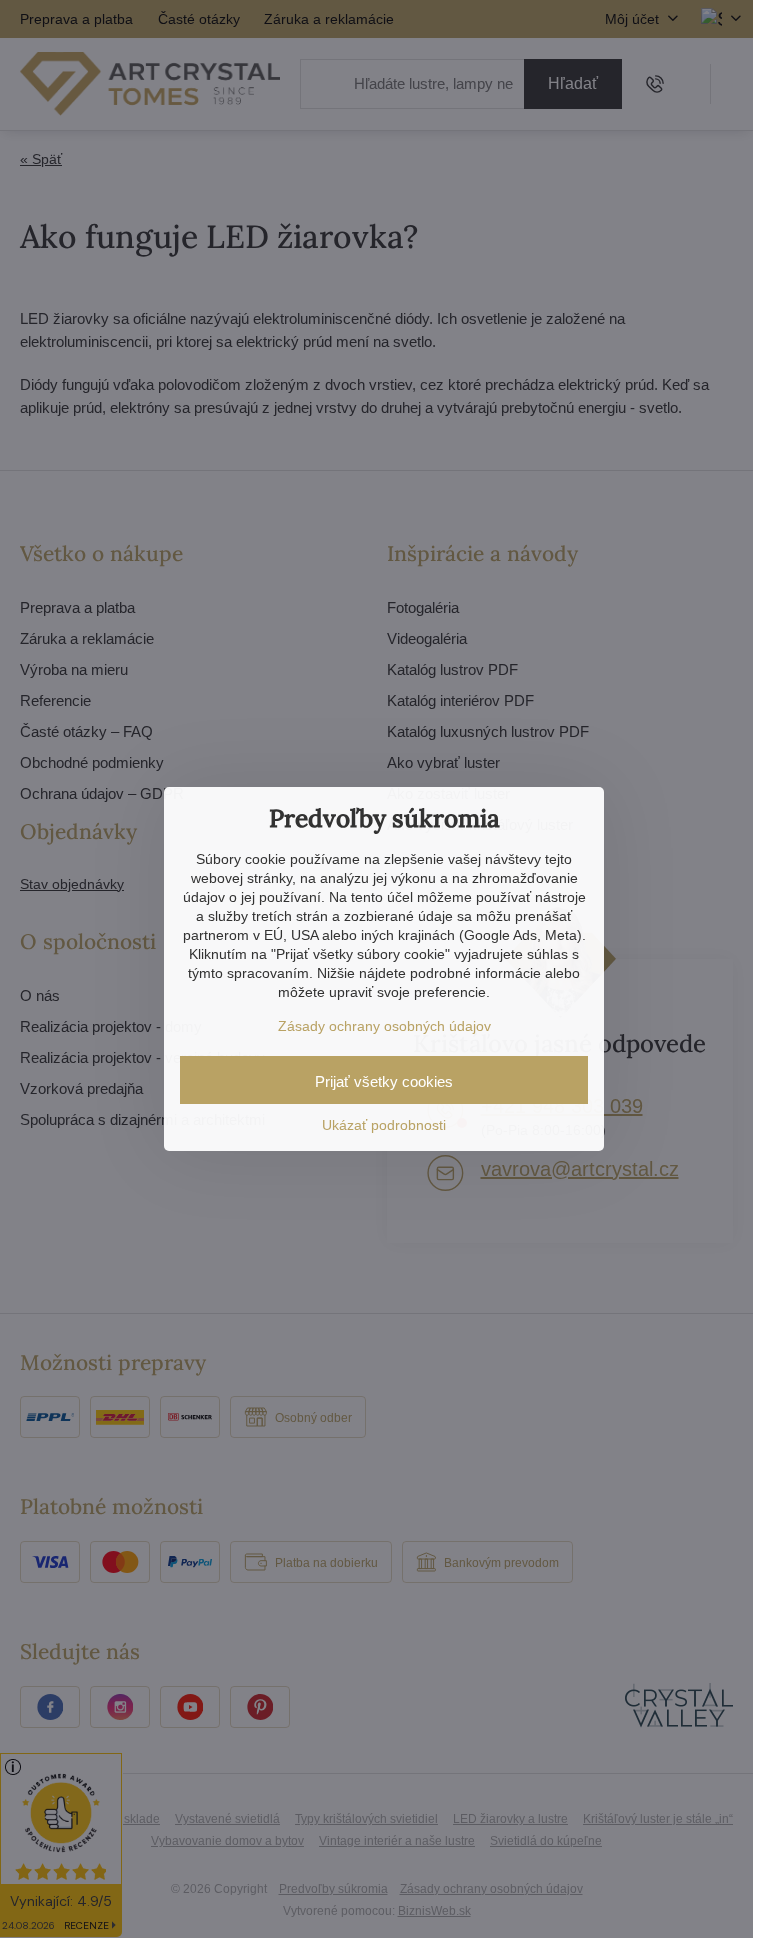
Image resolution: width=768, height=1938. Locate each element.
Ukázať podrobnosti (384, 1125)
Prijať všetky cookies (384, 1081)
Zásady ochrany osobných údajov (384, 1026)
